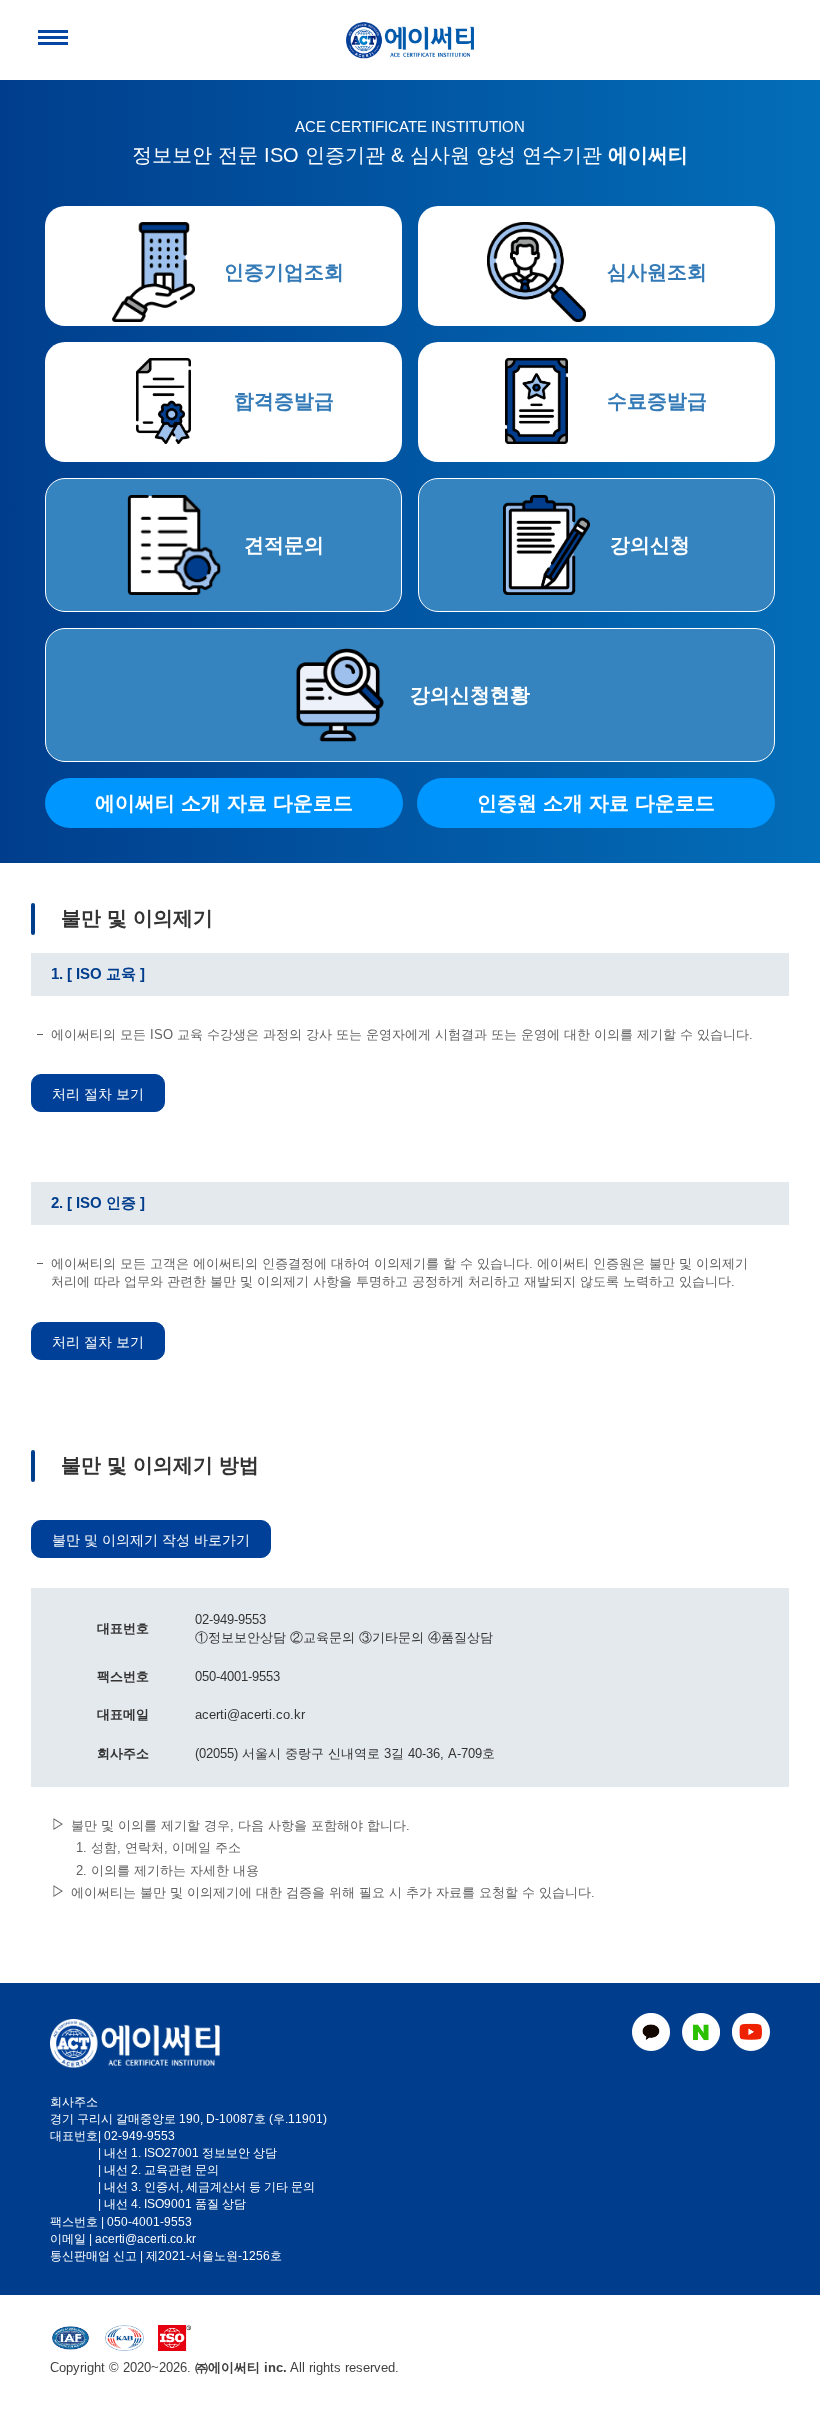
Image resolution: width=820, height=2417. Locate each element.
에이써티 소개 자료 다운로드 (224, 803)
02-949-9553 (139, 2136)
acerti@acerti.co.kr (145, 2239)
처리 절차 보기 (98, 1094)
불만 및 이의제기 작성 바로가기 (151, 1540)
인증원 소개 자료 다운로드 (596, 803)
